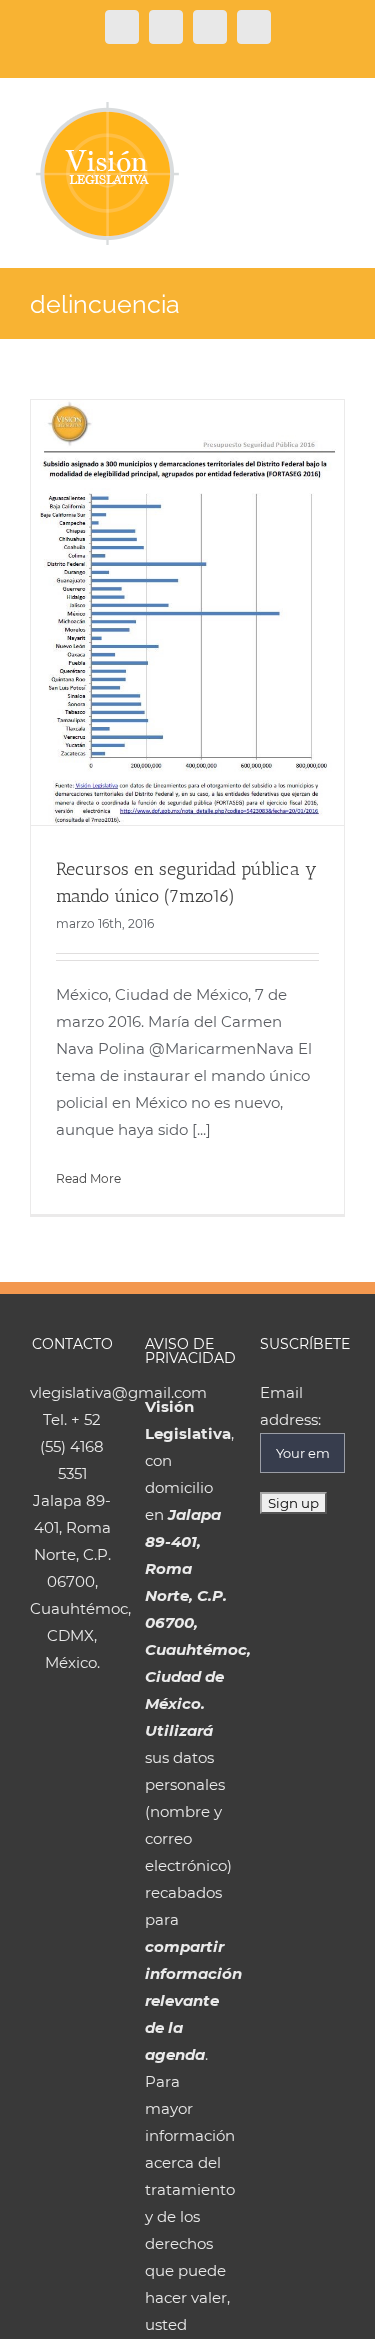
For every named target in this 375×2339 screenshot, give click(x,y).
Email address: (290, 1406)
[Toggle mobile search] (301, 111)
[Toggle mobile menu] (337, 111)
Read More (88, 1178)
